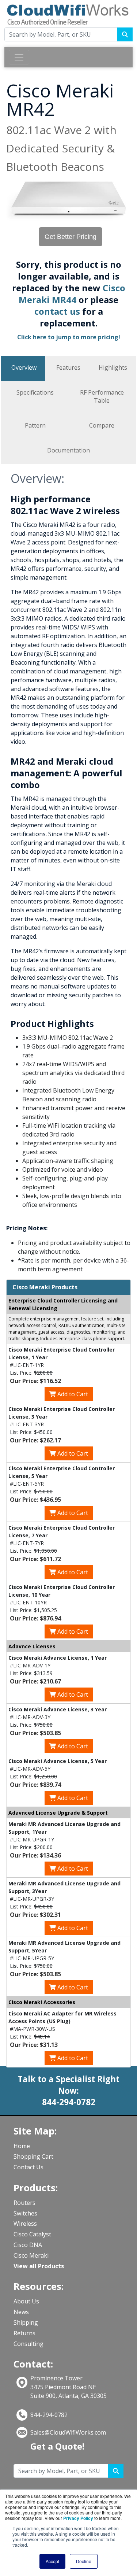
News (21, 2312)
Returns (24, 2333)
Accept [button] (52, 2561)
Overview (24, 367)
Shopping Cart (33, 2156)
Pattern (35, 425)
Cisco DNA (28, 2245)
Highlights (113, 367)
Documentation (68, 450)
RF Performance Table (102, 396)
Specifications (35, 392)
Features (68, 367)
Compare (102, 425)
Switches (25, 2213)
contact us (58, 311)
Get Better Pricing (71, 237)
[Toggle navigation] (19, 57)
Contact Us (28, 2167)
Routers (24, 2203)
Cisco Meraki (31, 2255)
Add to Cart (72, 1394)
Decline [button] (84, 2561)
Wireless (25, 2224)
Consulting (28, 2344)
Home (22, 2146)
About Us (26, 2301)
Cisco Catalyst (32, 2234)
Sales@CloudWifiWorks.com (68, 2432)
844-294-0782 (49, 2415)
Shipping (26, 2322)
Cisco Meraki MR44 (72, 294)
